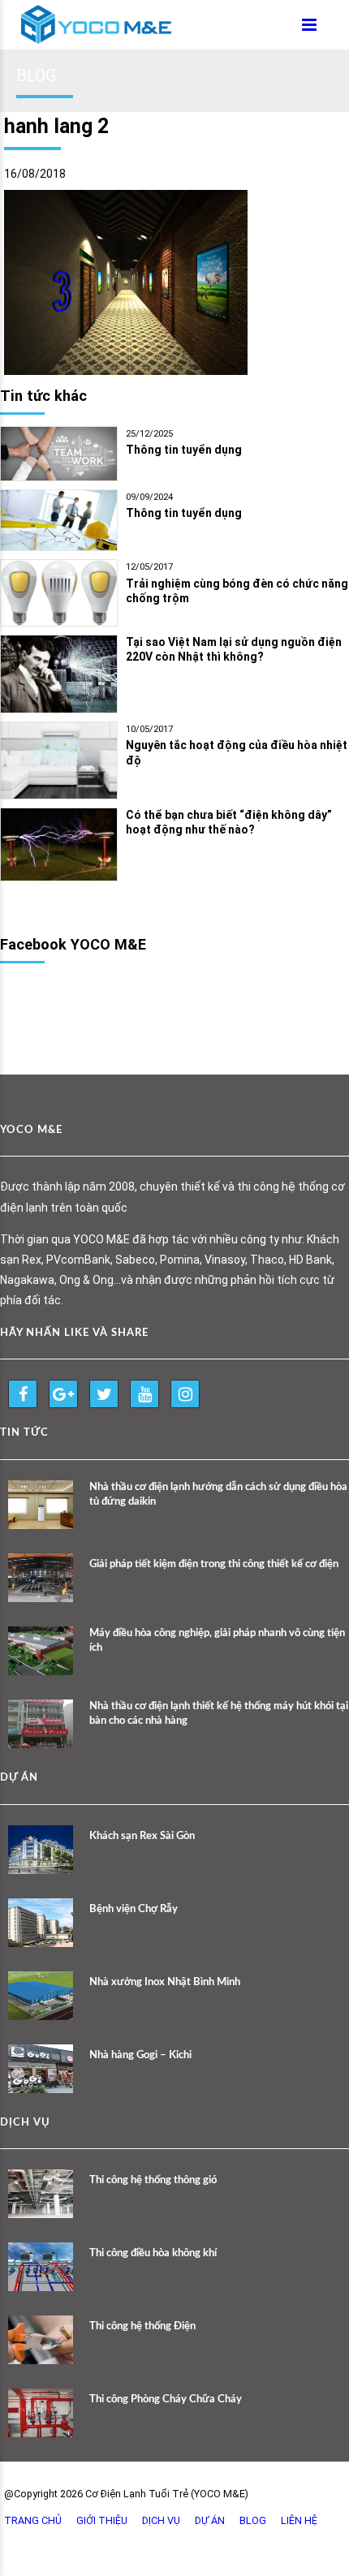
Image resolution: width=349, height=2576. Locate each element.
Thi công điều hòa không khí (153, 2253)
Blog (253, 2520)
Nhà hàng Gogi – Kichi (140, 2055)
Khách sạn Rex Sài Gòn (142, 1836)
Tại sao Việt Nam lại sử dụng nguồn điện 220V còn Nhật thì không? (234, 650)
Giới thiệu (102, 2520)
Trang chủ (33, 2520)
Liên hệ (299, 2520)
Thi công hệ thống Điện (142, 2326)
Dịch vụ (161, 2520)
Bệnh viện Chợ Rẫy (134, 1909)
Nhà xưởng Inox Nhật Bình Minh (165, 1982)
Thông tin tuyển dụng (184, 450)
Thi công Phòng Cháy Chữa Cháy (166, 2399)
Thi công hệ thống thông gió (153, 2180)
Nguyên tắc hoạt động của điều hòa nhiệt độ (237, 753)
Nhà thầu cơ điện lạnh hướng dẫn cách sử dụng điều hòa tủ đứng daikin (218, 1495)
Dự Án (210, 2520)
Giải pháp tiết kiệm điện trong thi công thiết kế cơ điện (214, 1564)
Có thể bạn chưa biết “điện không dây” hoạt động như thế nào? (229, 823)
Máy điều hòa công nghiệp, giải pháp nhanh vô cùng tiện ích (217, 1641)
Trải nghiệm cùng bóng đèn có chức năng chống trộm (237, 591)
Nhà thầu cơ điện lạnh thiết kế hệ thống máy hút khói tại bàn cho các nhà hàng (219, 1714)
